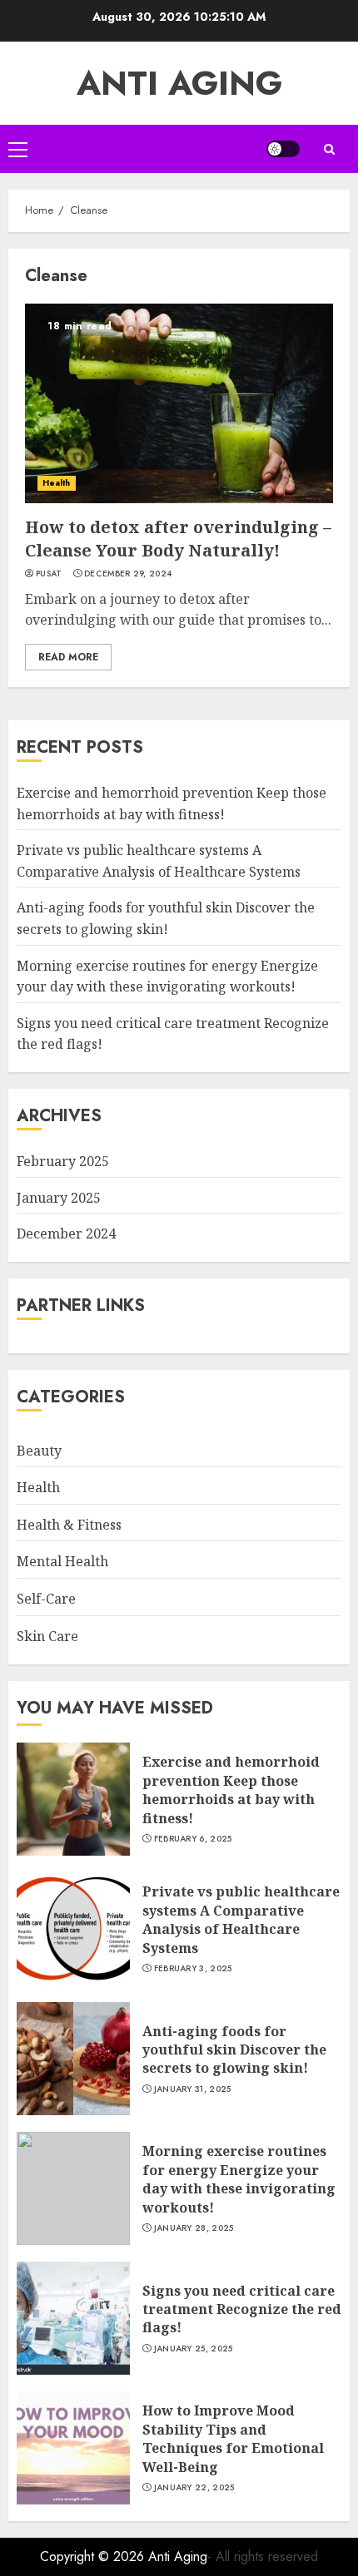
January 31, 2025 (193, 2089)
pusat (49, 574)
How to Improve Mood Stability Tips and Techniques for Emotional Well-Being (233, 2438)
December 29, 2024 (128, 574)
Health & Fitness (69, 1525)
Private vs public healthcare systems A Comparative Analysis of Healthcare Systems (241, 1919)
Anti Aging (179, 83)
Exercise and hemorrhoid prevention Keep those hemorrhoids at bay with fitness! (231, 1790)
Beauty (39, 1451)
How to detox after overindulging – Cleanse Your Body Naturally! (178, 539)
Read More (68, 657)
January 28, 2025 (194, 2228)
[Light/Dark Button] (283, 149)
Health (57, 483)
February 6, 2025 (193, 1839)
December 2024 (66, 1234)
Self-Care (46, 1599)
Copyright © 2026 (94, 2556)
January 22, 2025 (194, 2488)
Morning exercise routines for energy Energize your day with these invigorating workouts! (239, 2179)
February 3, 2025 (193, 1969)
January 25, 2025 (194, 2349)
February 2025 (63, 1161)
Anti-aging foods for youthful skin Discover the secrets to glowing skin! (234, 2050)
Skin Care (47, 1636)
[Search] (329, 149)
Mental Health (62, 1561)
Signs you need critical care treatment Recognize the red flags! (242, 2309)
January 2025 (59, 1198)
